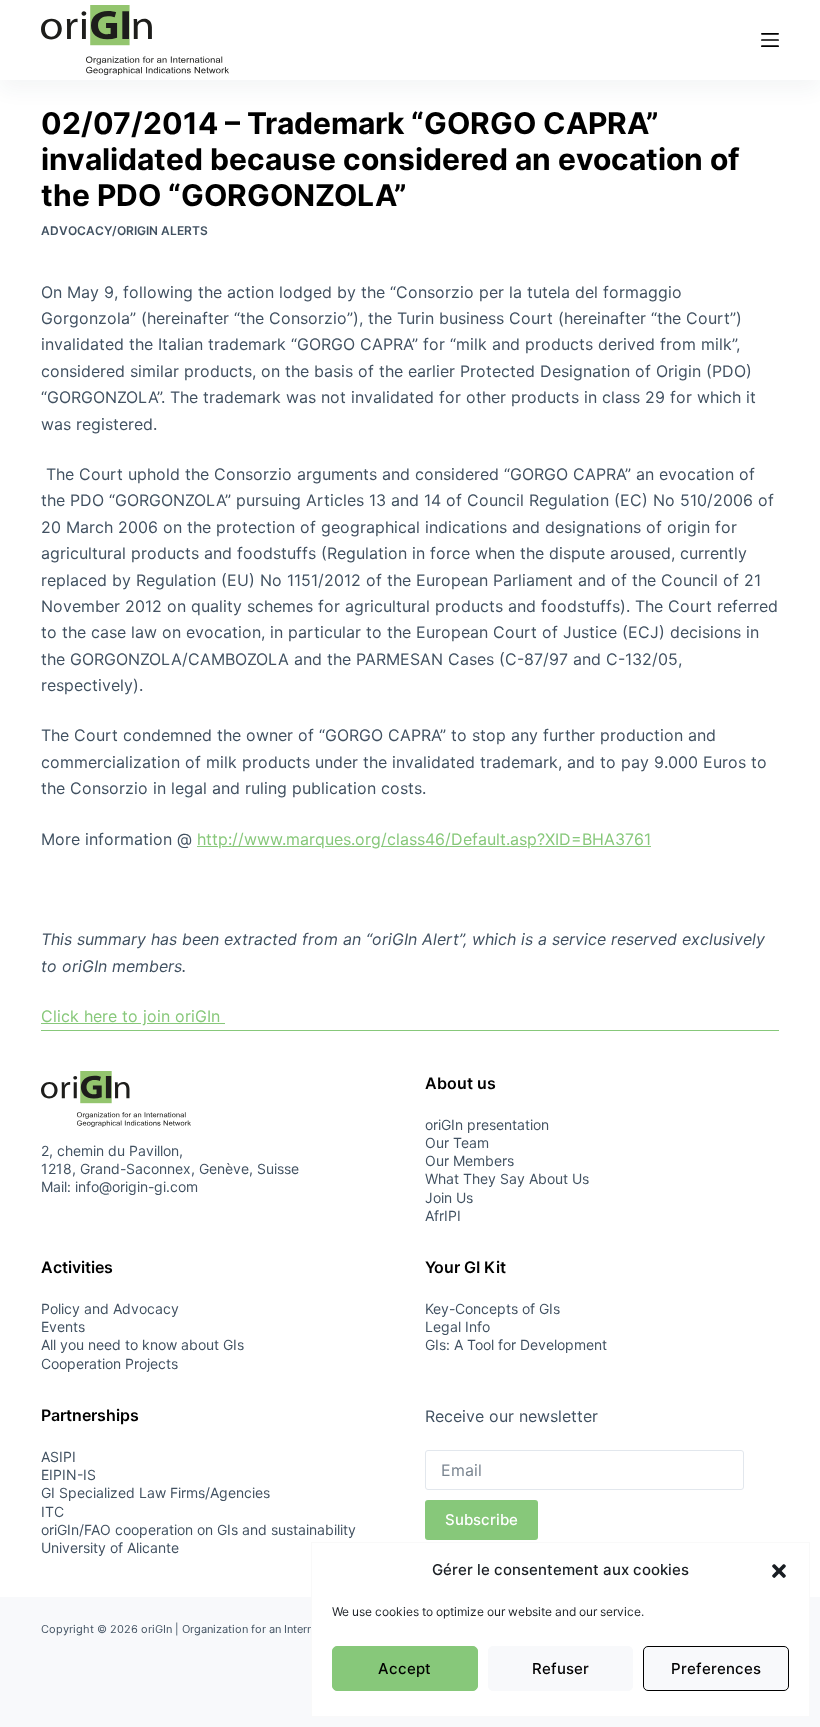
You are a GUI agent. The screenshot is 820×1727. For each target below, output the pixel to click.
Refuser (560, 1668)
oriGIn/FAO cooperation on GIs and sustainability (198, 1529)
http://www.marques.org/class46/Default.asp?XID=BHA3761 (424, 839)
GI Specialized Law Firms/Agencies (155, 1492)
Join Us (449, 1197)
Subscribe (481, 1519)
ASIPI (58, 1456)
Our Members (469, 1160)
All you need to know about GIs (142, 1344)
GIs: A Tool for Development (516, 1344)
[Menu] (770, 40)
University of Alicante (110, 1547)
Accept (404, 1668)
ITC (52, 1511)
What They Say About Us (507, 1178)
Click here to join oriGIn (133, 1016)
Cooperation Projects (109, 1363)
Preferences (716, 1668)
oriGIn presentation (487, 1124)
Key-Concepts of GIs (492, 1308)
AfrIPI (443, 1215)
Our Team (457, 1142)
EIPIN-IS (68, 1474)
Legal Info (457, 1326)
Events (63, 1326)
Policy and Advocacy (110, 1308)
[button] (779, 1571)
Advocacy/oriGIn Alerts (124, 230)
